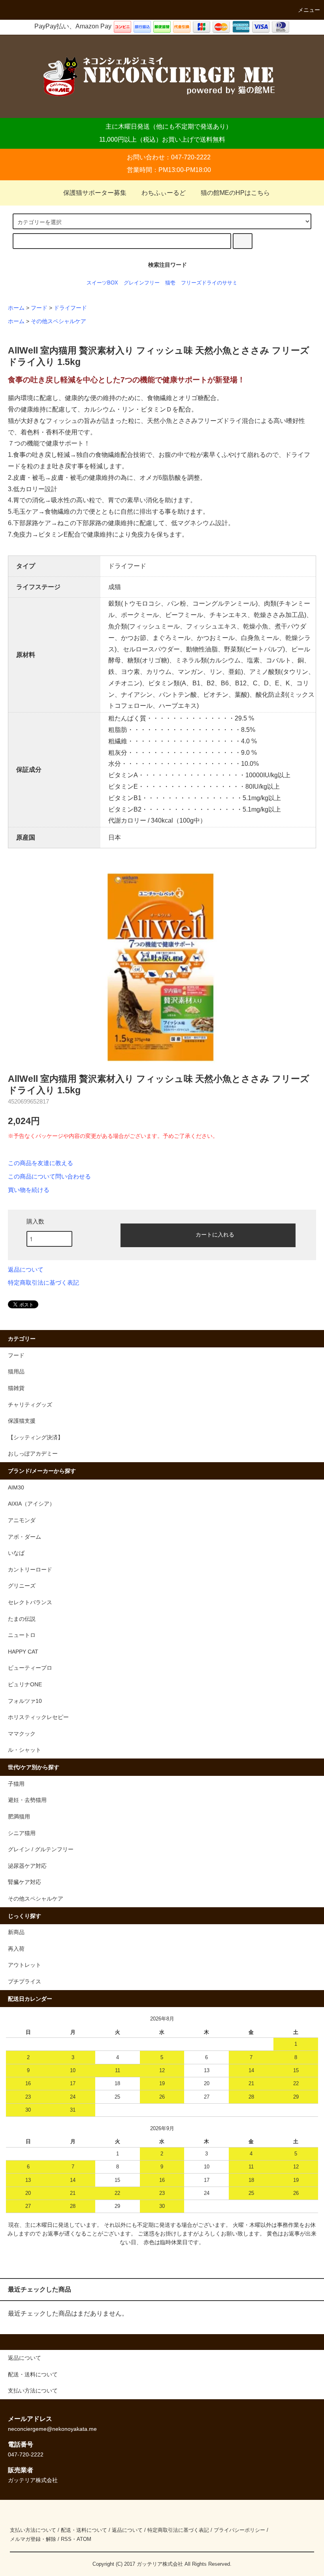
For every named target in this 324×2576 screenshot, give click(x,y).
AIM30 (16, 1487)
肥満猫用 (19, 1816)
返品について (26, 1270)
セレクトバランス (30, 1602)
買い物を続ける (29, 1190)
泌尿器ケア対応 (27, 1866)
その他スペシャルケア (58, 321)
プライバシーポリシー (239, 2530)
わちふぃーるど (164, 193)
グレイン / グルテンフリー (41, 1849)
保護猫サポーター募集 (95, 193)
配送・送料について (84, 2530)
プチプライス (24, 1981)
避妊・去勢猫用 (27, 1800)
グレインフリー (142, 283)
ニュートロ (22, 1635)
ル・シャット (24, 1750)
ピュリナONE (25, 1684)
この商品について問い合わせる (49, 1177)
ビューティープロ (30, 1668)
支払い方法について (33, 2530)
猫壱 (170, 283)
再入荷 (16, 1949)
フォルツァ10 (25, 1701)
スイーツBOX (102, 283)
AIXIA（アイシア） (31, 1504)
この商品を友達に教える (40, 1163)
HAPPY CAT (23, 1652)
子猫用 (16, 1784)
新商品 (16, 1932)
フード (39, 308)
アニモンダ (22, 1520)
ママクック (22, 1734)
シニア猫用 (22, 1833)
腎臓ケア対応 (24, 1882)
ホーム (16, 308)
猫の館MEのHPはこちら (235, 193)
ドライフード (70, 308)
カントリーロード (30, 1570)
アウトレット (24, 1965)
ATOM (84, 2539)
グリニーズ (22, 1586)
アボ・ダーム (24, 1537)
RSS (66, 2539)
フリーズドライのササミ (209, 283)
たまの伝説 (22, 1619)
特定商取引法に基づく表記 (43, 1283)
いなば (16, 1553)
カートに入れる (215, 1234)
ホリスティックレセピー (38, 1717)
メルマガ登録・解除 (33, 2539)
